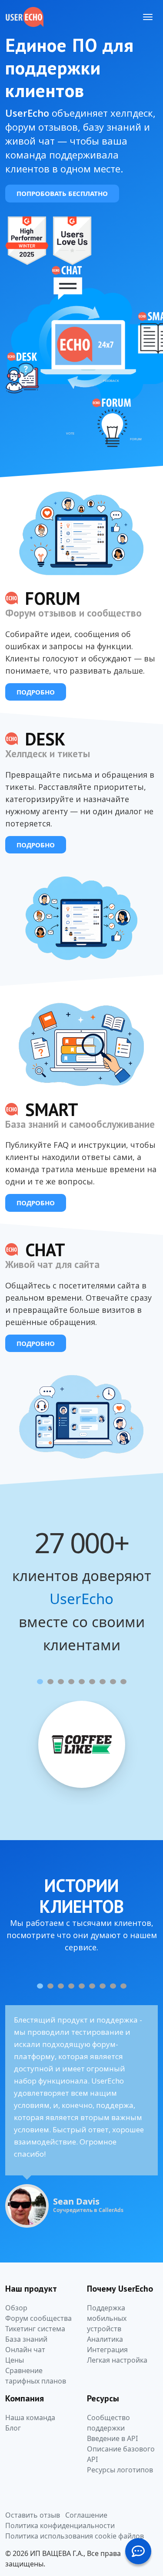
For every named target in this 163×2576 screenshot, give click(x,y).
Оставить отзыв (33, 2515)
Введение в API (112, 2438)
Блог (13, 2428)
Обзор (16, 2308)
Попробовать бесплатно (62, 193)
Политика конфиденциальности (60, 2525)
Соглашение (86, 2515)
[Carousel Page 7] (103, 1682)
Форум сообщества (38, 2318)
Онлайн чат (25, 2350)
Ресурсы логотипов (120, 2470)
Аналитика (105, 2339)
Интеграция (107, 2350)
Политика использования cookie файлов (75, 2536)
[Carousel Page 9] (123, 1682)
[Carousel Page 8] (113, 1682)
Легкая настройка (117, 2360)
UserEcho (81, 1599)
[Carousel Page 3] (61, 1682)
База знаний (26, 2339)
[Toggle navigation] (148, 17)
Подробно (36, 692)
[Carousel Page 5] (82, 1682)
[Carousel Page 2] (50, 1682)
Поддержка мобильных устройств (107, 2318)
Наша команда (30, 2418)
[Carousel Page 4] (71, 1682)
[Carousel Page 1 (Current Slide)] (40, 1682)
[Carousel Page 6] (92, 1682)
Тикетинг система (35, 2329)
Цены (15, 2360)
